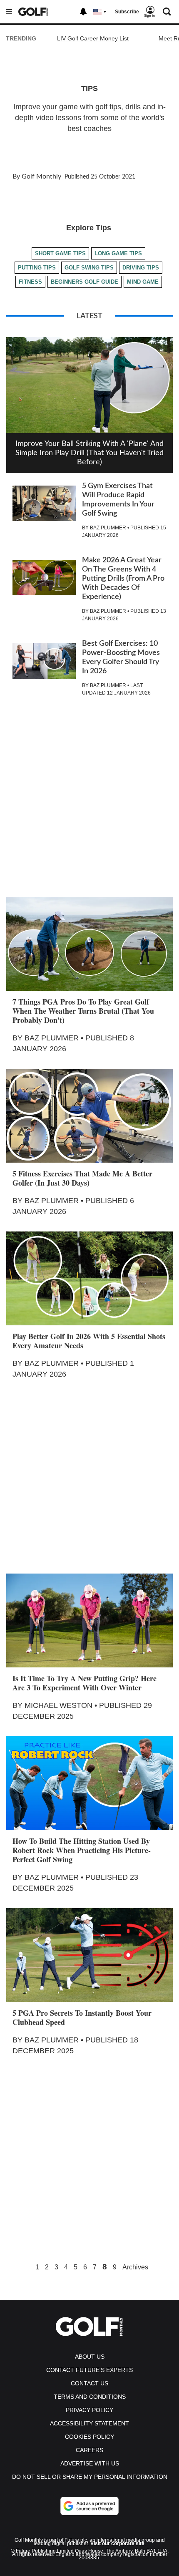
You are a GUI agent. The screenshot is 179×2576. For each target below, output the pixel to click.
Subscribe (127, 12)
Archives (135, 2267)
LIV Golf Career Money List (93, 38)
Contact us (89, 2383)
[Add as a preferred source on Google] (89, 2506)
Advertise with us (90, 2463)
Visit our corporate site (117, 2543)
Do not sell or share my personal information (90, 2477)
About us (90, 2357)
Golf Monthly (41, 176)
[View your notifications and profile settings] (83, 12)
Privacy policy (89, 2410)
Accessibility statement (89, 2423)
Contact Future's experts (89, 2370)
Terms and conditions (90, 2397)
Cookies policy (89, 2437)
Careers (89, 2450)
